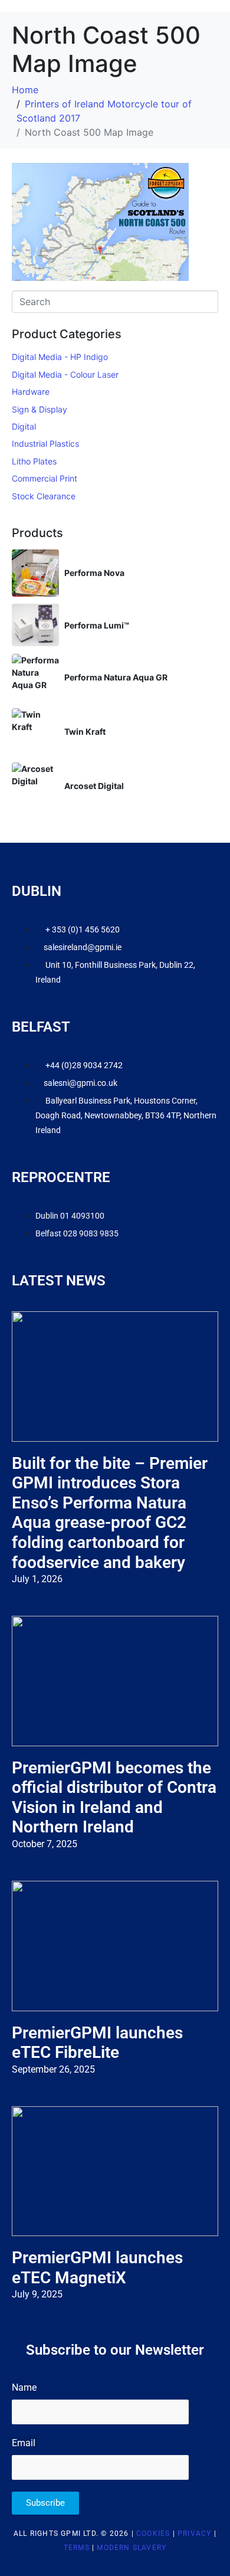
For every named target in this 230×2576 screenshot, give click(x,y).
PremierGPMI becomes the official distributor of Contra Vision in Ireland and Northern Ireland (114, 1798)
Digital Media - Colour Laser (65, 374)
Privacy (194, 2534)
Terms (77, 2548)
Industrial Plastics (45, 443)
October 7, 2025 (45, 1844)
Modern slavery (132, 2548)
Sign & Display (40, 409)
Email (24, 2443)
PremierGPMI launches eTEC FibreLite (97, 2043)
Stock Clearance (44, 496)
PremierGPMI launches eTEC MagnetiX (97, 2268)
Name (24, 2387)
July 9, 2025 (37, 2294)
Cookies (153, 2534)
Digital (24, 426)
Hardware (31, 392)
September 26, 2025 (53, 2069)
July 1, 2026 (37, 1579)
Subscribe (45, 2503)
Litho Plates (34, 461)
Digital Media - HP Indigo (60, 357)
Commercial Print (45, 478)
